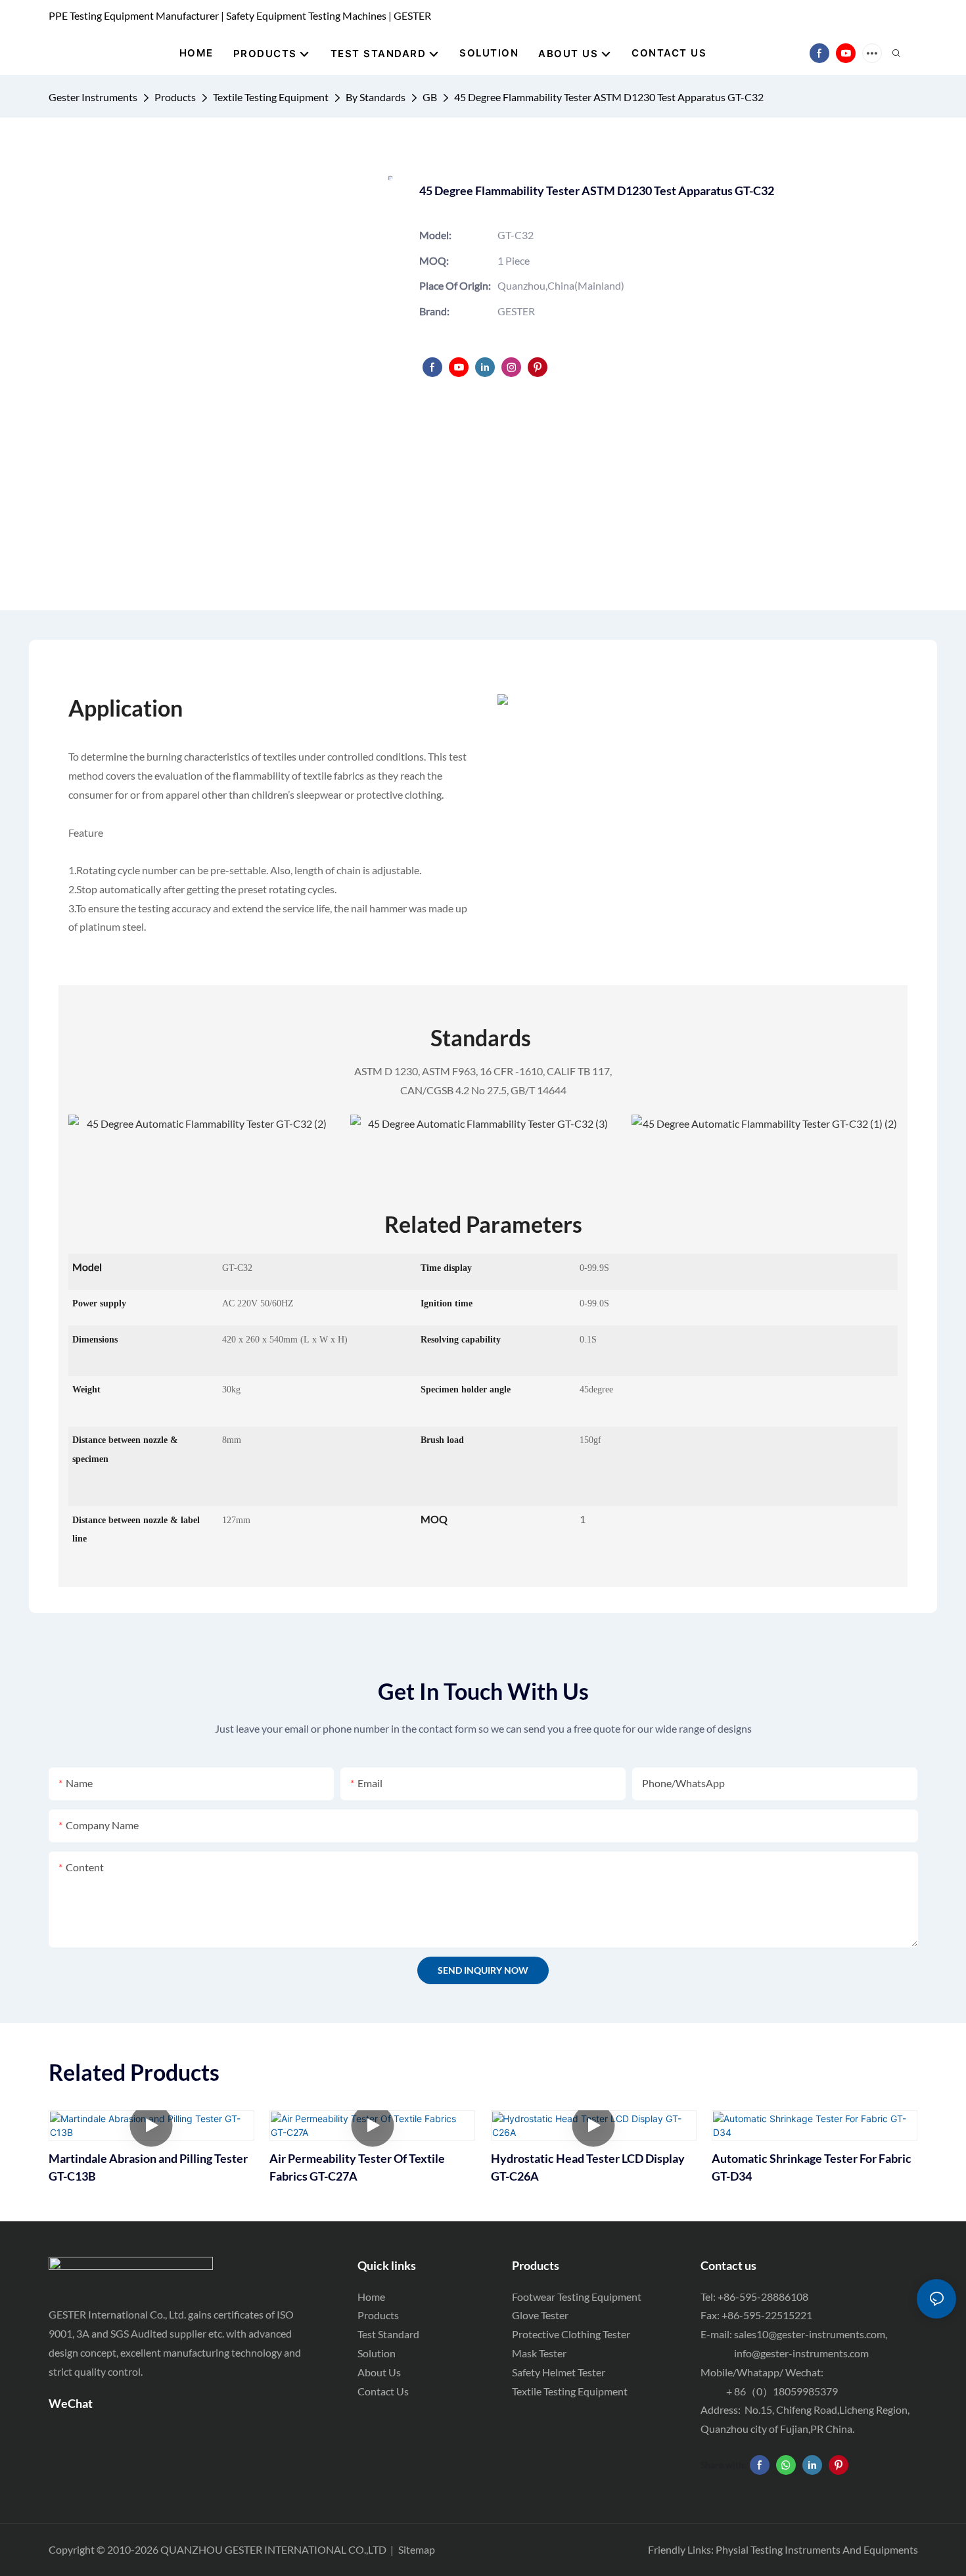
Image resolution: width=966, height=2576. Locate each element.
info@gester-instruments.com (799, 2353)
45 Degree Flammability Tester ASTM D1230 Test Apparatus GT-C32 (609, 97)
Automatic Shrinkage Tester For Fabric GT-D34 (812, 2167)
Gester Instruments (93, 97)
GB (430, 97)
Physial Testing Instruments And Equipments (817, 2549)
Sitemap (417, 2549)
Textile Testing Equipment (271, 97)
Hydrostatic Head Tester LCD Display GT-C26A (588, 2167)
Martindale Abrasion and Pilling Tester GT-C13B (148, 2167)
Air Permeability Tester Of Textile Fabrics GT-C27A (357, 2167)
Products (175, 97)
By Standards (376, 97)
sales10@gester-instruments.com (810, 2334)
